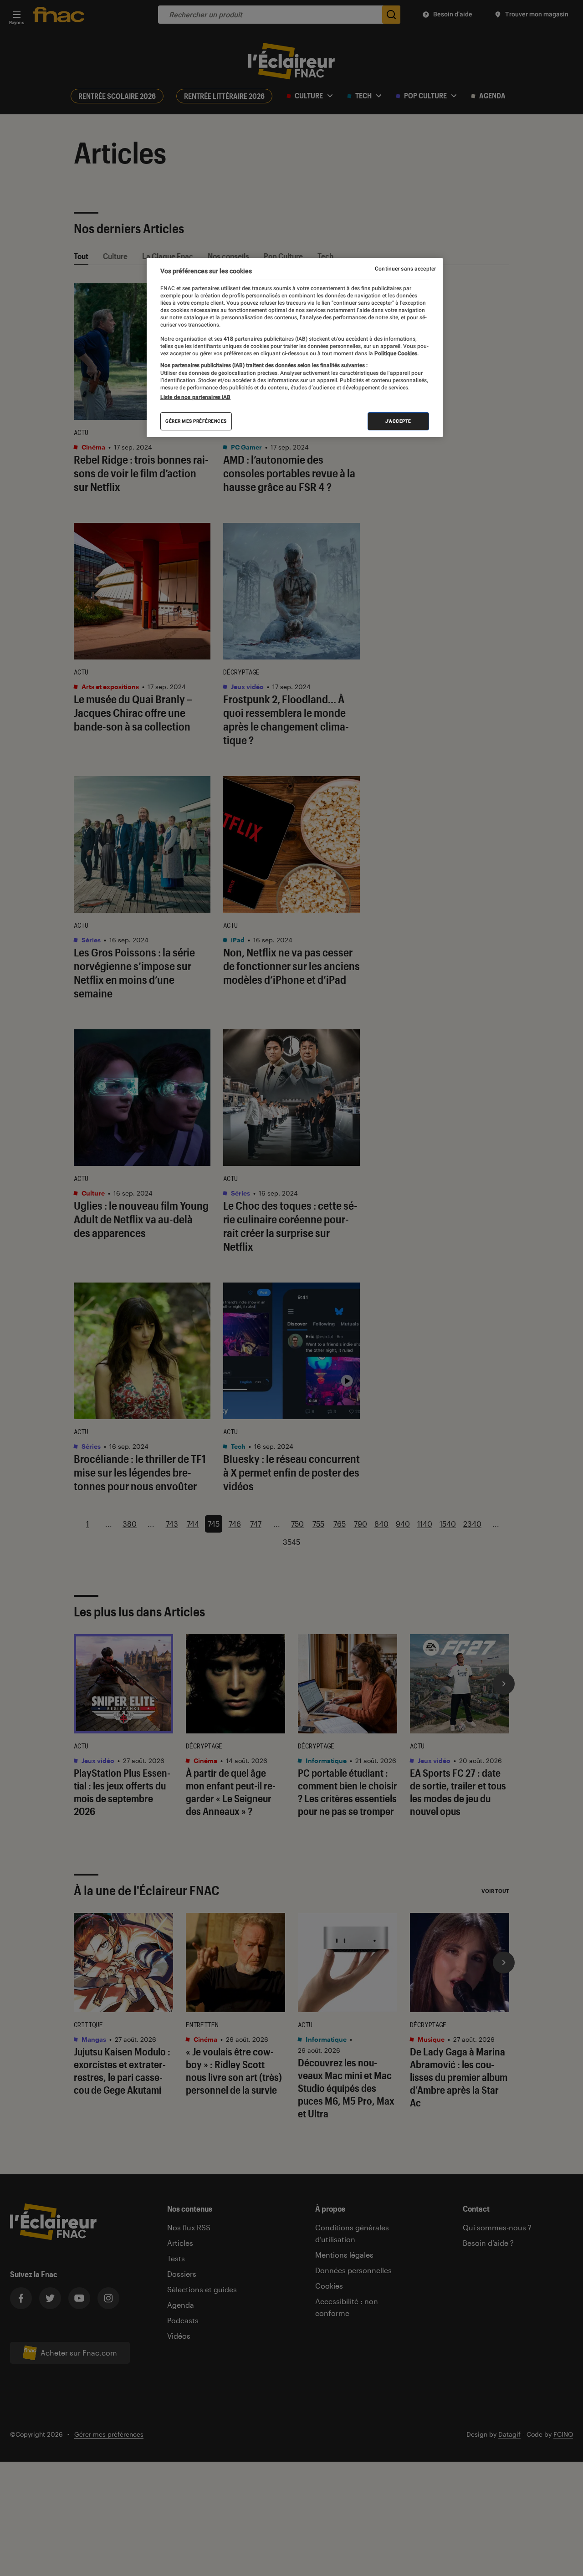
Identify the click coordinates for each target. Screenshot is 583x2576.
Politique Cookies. (396, 353)
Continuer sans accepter (405, 269)
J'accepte (398, 421)
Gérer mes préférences (196, 421)
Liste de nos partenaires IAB (195, 397)
